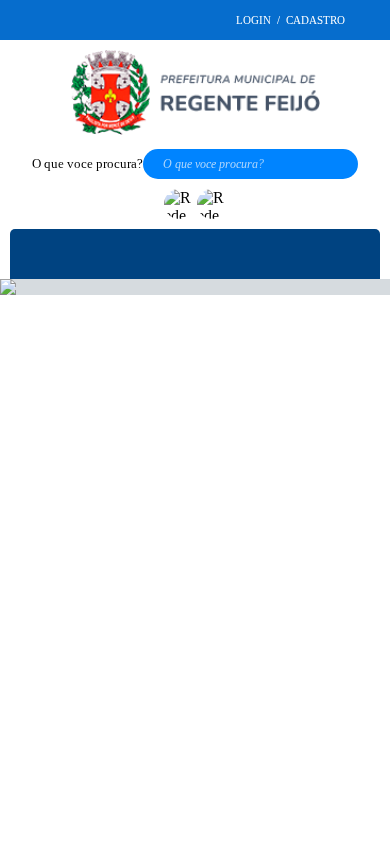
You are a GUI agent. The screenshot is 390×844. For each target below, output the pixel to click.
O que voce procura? (84, 166)
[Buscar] (352, 166)
